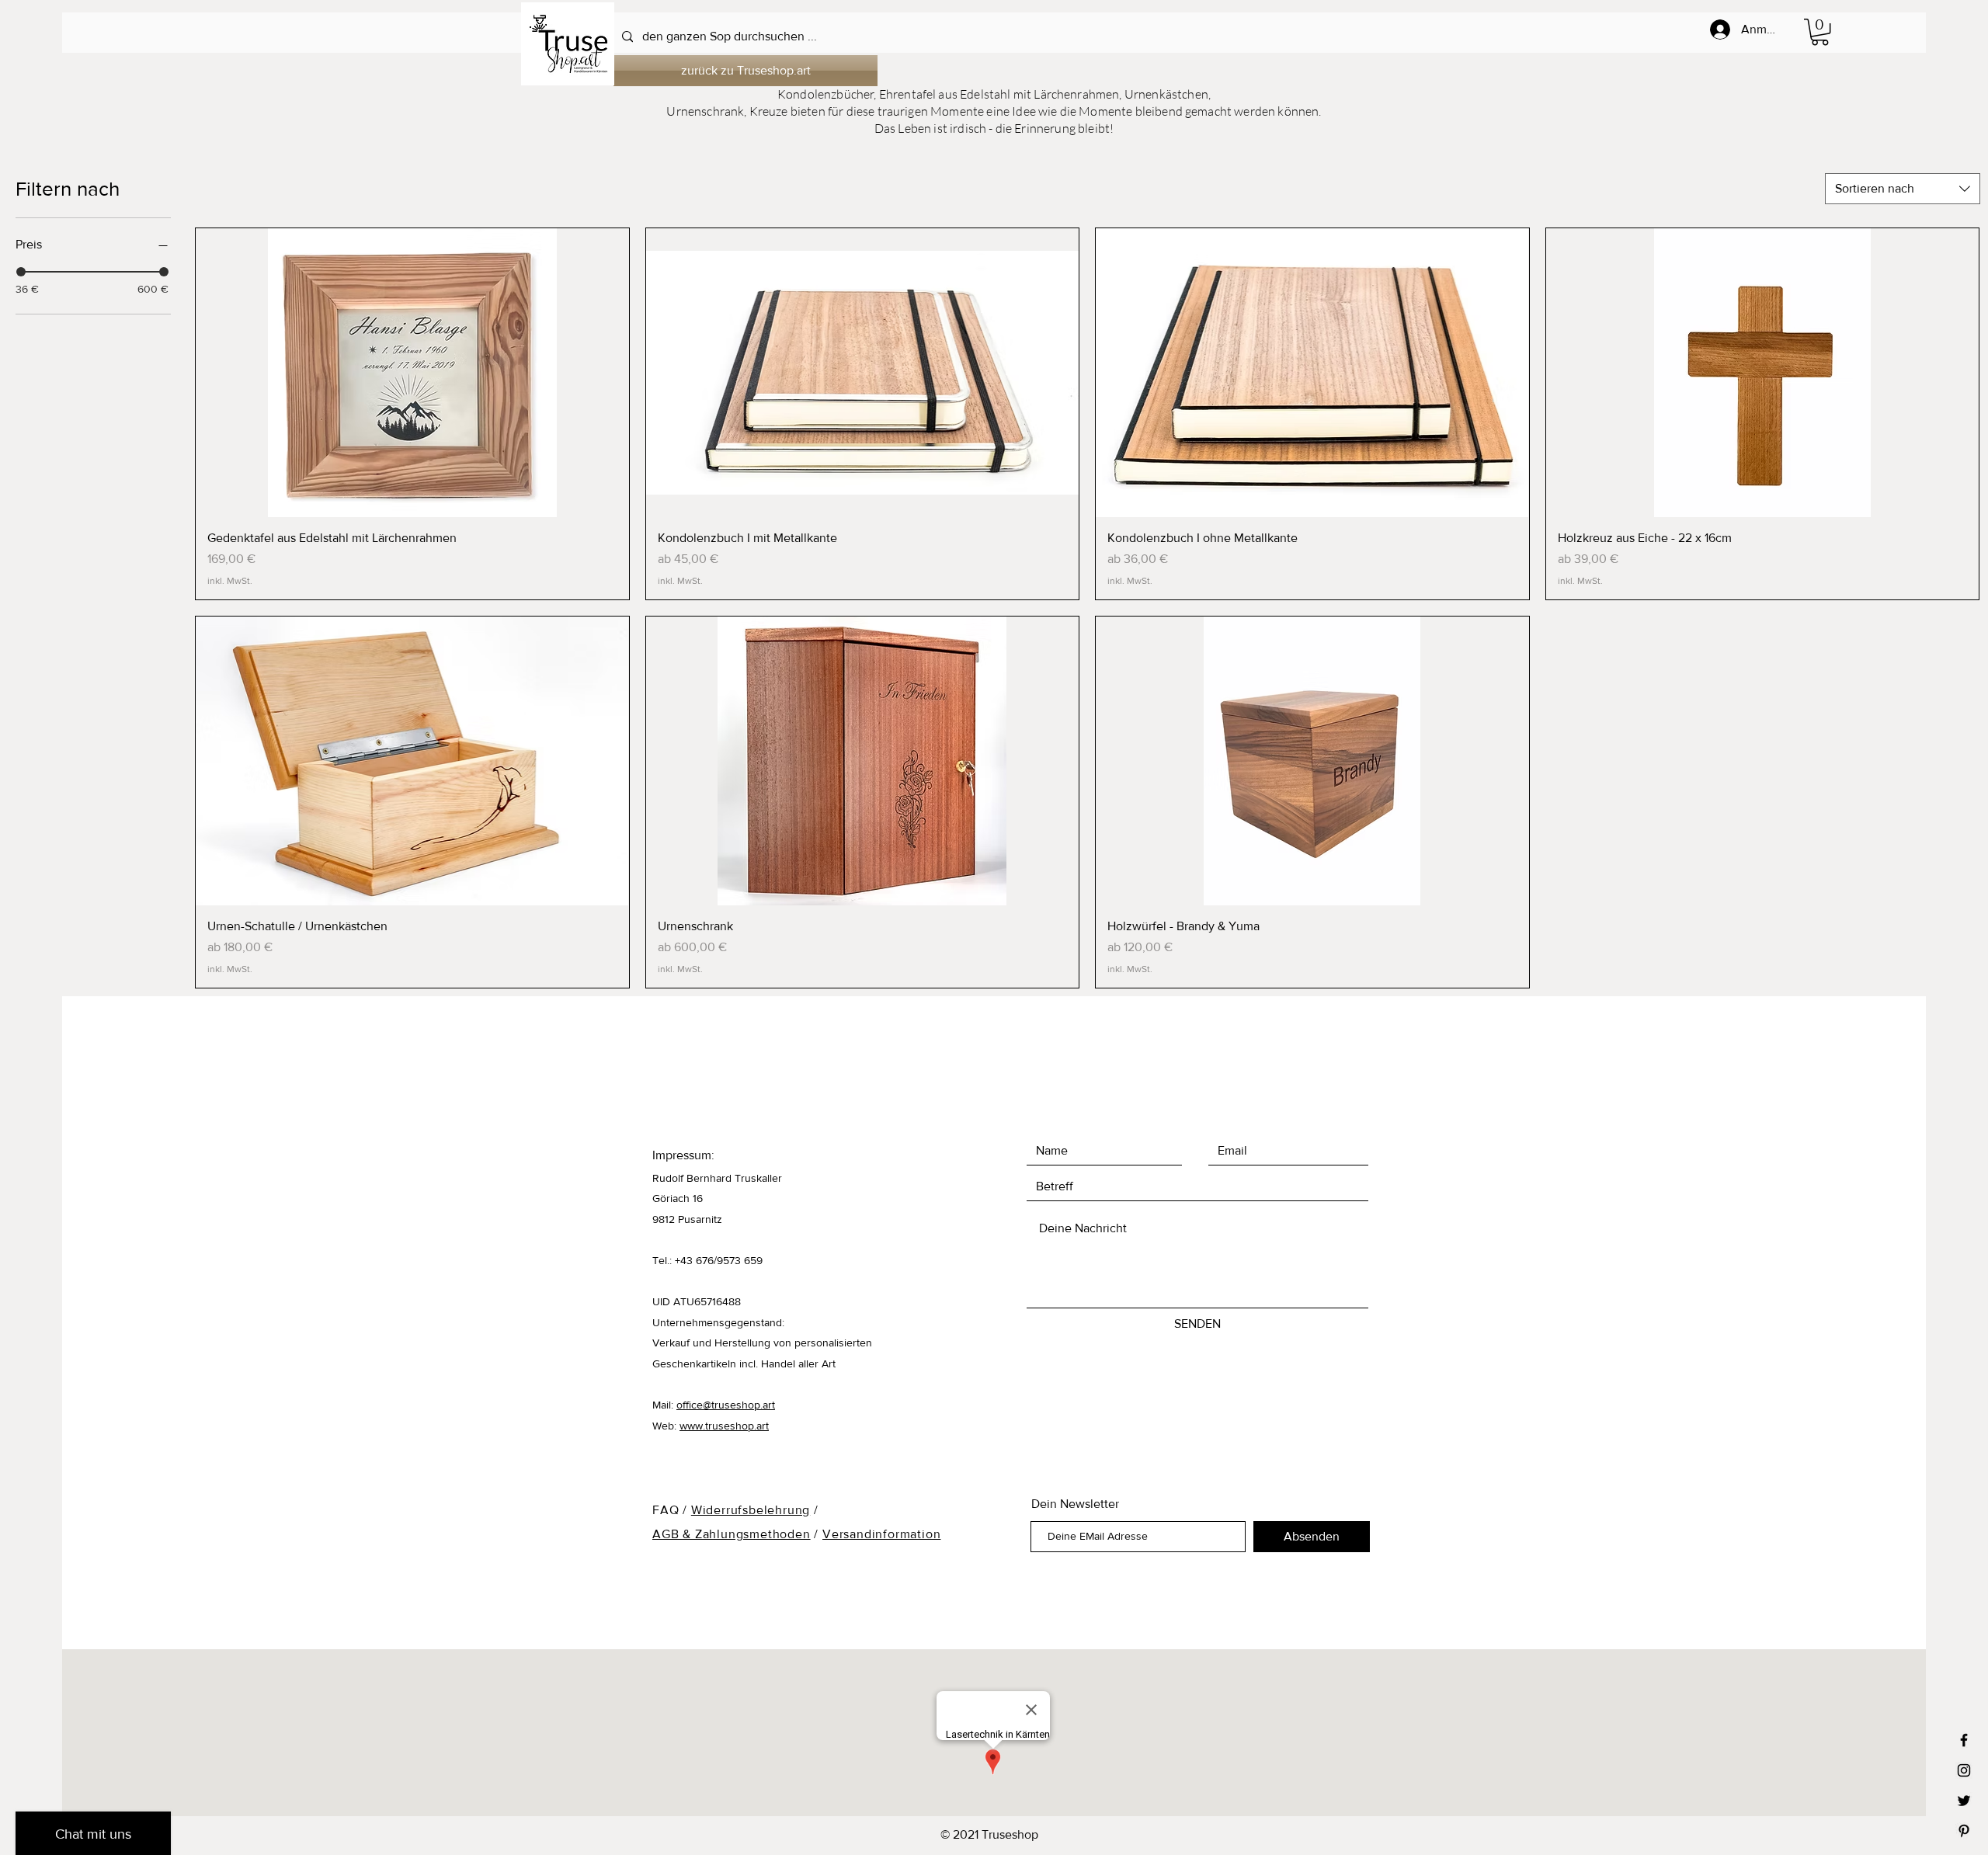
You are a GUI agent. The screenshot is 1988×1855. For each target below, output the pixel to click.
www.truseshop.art (724, 1426)
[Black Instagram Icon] (1964, 1770)
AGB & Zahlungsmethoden (732, 1534)
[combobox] (1903, 189)
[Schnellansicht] (412, 373)
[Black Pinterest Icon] (1964, 1831)
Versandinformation (881, 1534)
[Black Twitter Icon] (1964, 1801)
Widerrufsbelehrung (751, 1510)
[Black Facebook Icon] (1964, 1740)
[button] (1820, 32)
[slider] (21, 272)
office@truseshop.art (726, 1405)
